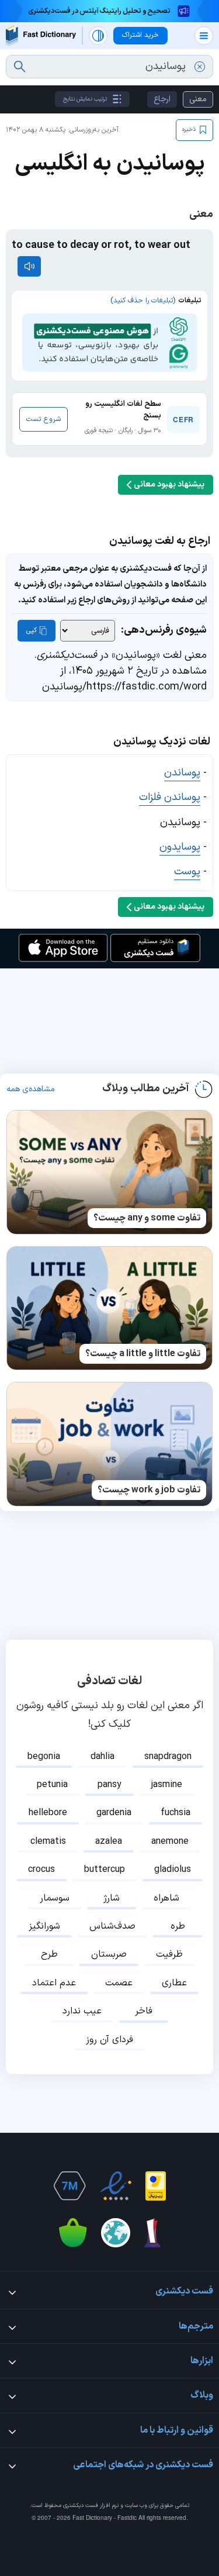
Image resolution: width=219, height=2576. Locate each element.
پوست (187, 872)
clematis (48, 1842)
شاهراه (166, 1898)
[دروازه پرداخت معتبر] (156, 2186)
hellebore (48, 1813)
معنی (198, 99)
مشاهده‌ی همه (31, 1089)
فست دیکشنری (81, 2506)
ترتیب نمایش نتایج (85, 99)
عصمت (119, 1983)
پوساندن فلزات (170, 797)
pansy (109, 1785)
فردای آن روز (109, 2040)
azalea (109, 1842)
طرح (49, 1954)
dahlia (102, 1757)
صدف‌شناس (112, 1926)
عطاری (174, 1983)
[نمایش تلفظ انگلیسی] (29, 266)
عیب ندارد (82, 2011)
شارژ (112, 1898)
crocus (41, 1870)
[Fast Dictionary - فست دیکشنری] (41, 35)
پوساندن (182, 773)
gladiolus (173, 1870)
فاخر (144, 2011)
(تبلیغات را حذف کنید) (143, 301)
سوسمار (55, 1898)
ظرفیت (169, 1954)
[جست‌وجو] (20, 67)
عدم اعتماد (54, 1983)
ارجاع (162, 99)
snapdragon (168, 1757)
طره (178, 1926)
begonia (44, 1757)
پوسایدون (180, 847)
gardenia (114, 1813)
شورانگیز (44, 1926)
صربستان (109, 1954)
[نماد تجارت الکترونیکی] (116, 2186)
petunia (52, 1785)
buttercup (105, 1870)
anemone (170, 1842)
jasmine (167, 1785)
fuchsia (175, 1813)
